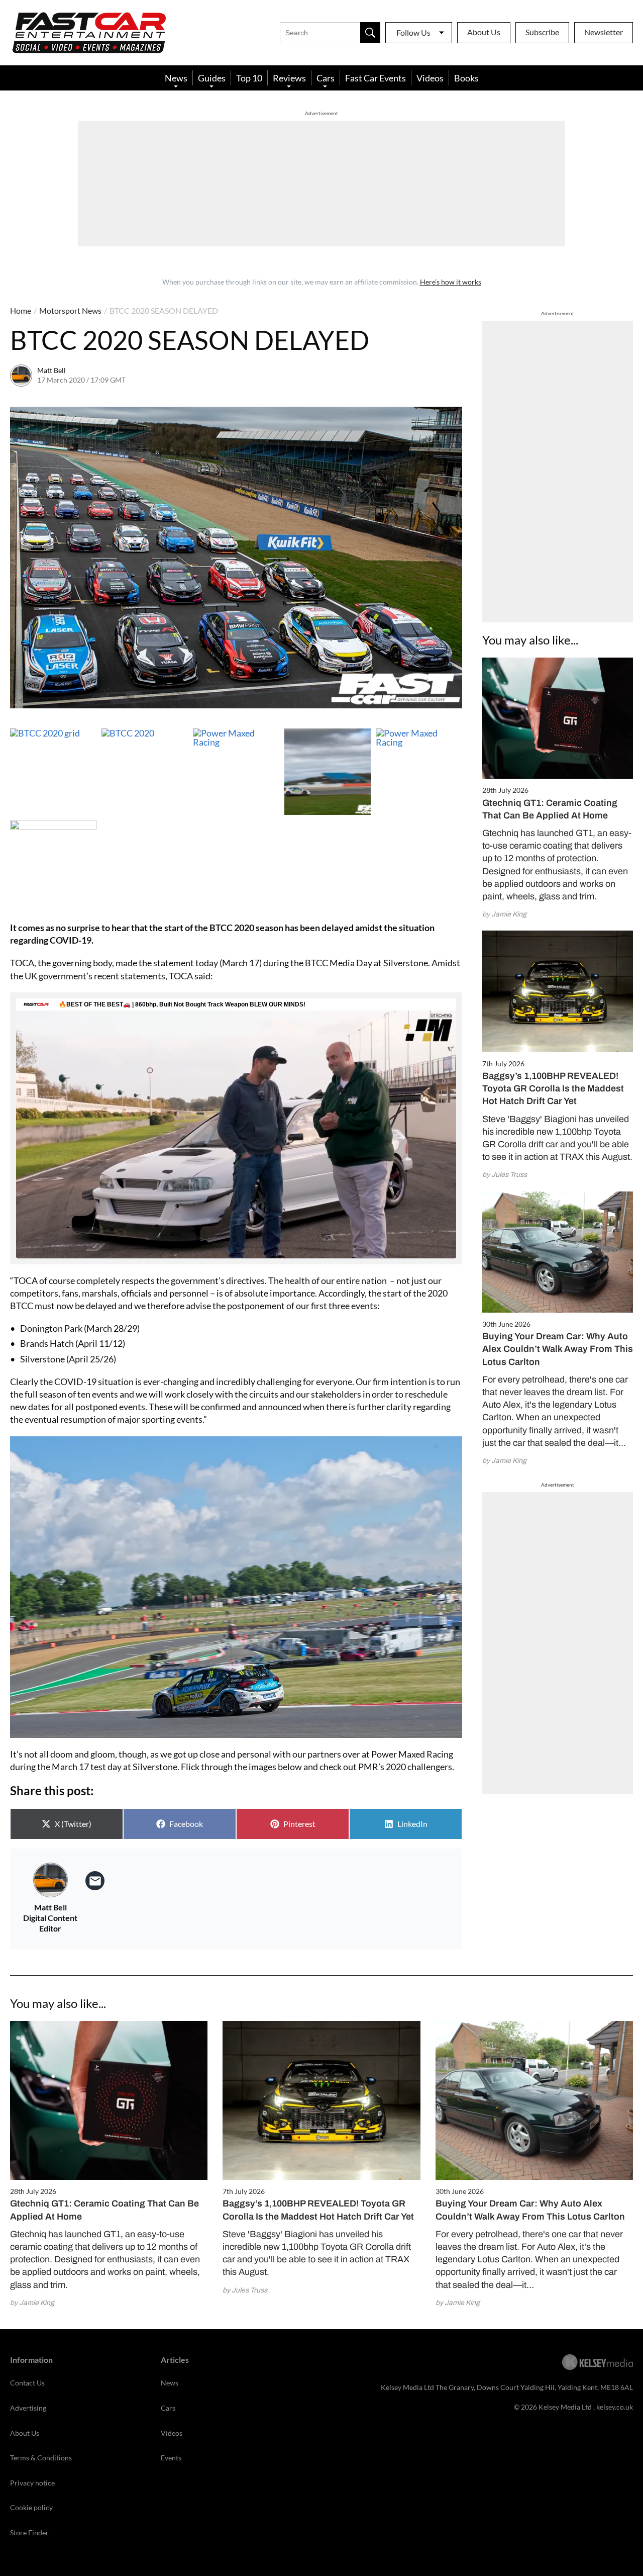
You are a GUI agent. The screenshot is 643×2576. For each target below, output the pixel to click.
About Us (484, 32)
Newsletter (604, 32)
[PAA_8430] (328, 772)
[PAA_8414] (419, 772)
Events (171, 2458)
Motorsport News (70, 310)
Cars (326, 78)
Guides (212, 78)
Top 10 (249, 78)
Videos (430, 78)
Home (21, 310)
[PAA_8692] (236, 772)
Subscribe (542, 32)
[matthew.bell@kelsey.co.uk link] (95, 1881)
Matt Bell (51, 370)
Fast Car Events (376, 78)
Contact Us (27, 2383)
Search (370, 33)
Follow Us (413, 32)
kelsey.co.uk (615, 2407)
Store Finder (29, 2533)
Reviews (289, 78)
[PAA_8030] (53, 772)
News (176, 78)
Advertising (28, 2408)
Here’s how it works (451, 282)
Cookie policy (31, 2507)
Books (466, 78)
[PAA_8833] (145, 772)
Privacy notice (32, 2483)
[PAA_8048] (53, 863)
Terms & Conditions (41, 2458)
